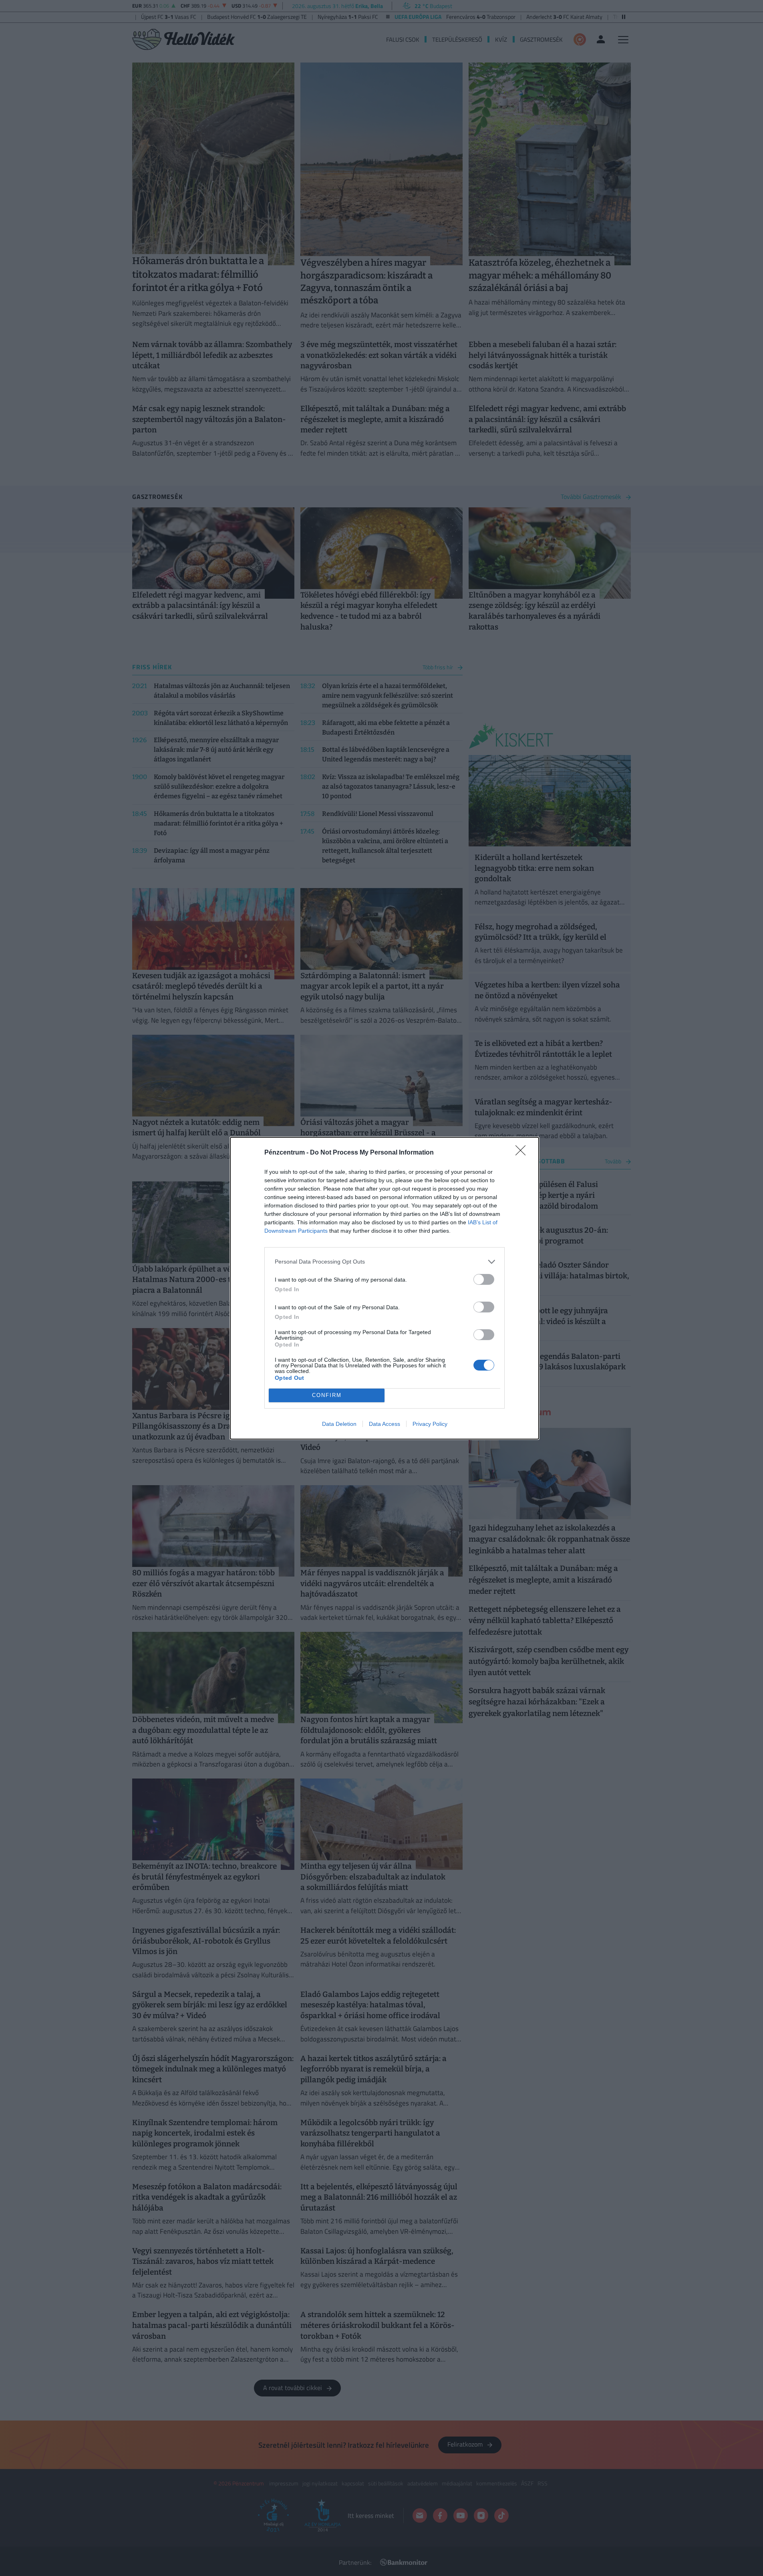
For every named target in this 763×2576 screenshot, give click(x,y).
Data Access (385, 1424)
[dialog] (385, 1288)
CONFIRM (327, 1395)
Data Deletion (339, 1424)
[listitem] (385, 1262)
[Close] (523, 1153)
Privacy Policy (430, 1424)
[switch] (484, 1279)
